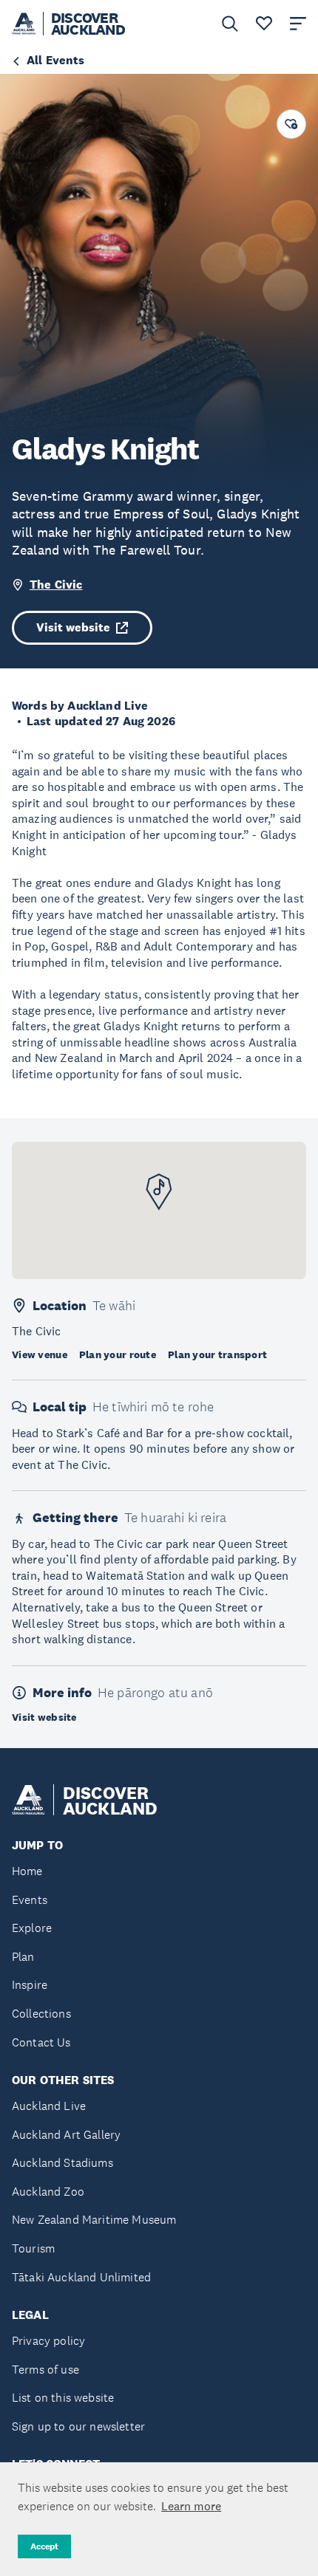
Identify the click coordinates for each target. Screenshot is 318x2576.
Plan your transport (217, 1354)
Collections (41, 2014)
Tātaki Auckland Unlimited (81, 2277)
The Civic (56, 585)
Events (30, 1900)
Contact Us (41, 2042)
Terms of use (45, 2370)
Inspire (30, 1985)
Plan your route (118, 1354)
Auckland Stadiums (62, 2163)
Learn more (191, 2506)
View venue (40, 1354)
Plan (23, 1957)
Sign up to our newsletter (78, 2426)
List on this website (63, 2398)
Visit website (73, 627)
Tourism (33, 2248)
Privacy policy (48, 2341)
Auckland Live (49, 2106)
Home (27, 1871)
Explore (32, 1928)
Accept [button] (44, 2546)
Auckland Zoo (48, 2192)
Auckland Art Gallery (66, 2135)
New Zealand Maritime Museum (94, 2220)
